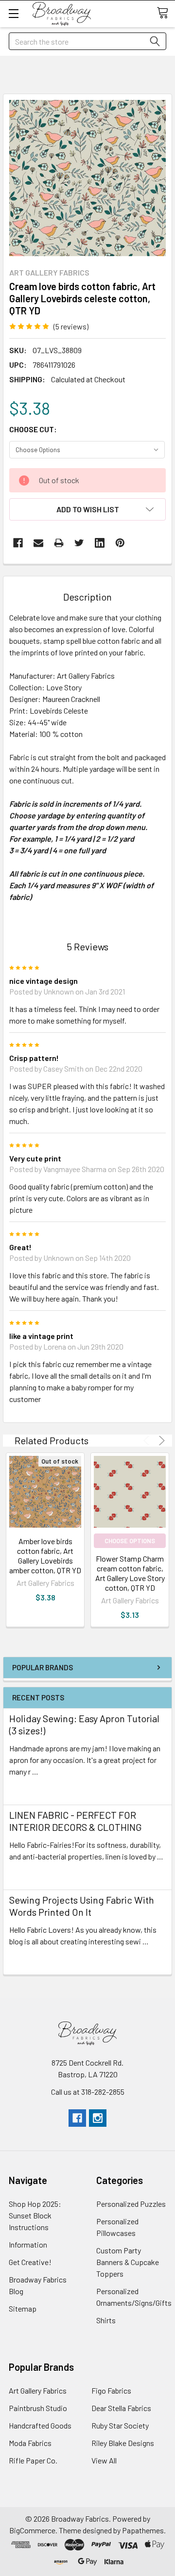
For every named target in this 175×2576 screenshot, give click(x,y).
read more (26, 1789)
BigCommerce (32, 2530)
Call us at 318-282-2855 (88, 2092)
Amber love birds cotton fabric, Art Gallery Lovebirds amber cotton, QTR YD (45, 1556)
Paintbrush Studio (38, 2408)
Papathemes (143, 2530)
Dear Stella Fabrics (121, 2408)
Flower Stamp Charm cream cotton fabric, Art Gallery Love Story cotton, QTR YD (130, 1573)
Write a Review (117, 326)
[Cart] (166, 13)
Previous (148, 1441)
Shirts (106, 2320)
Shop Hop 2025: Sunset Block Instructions (35, 2215)
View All (104, 2460)
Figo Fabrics (111, 2390)
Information (28, 2244)
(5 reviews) (71, 326)
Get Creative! (30, 2262)
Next (160, 1441)
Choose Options (130, 1541)
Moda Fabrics (30, 2443)
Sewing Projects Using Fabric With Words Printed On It (82, 1906)
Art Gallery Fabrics (38, 2390)
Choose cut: (33, 429)
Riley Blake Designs (123, 2443)
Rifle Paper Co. (33, 2460)
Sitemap (23, 2308)
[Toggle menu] (13, 13)
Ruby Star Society (120, 2425)
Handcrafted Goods (40, 2425)
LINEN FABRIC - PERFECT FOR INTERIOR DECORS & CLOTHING (76, 1821)
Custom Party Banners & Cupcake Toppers (128, 2262)
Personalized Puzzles (131, 2204)
